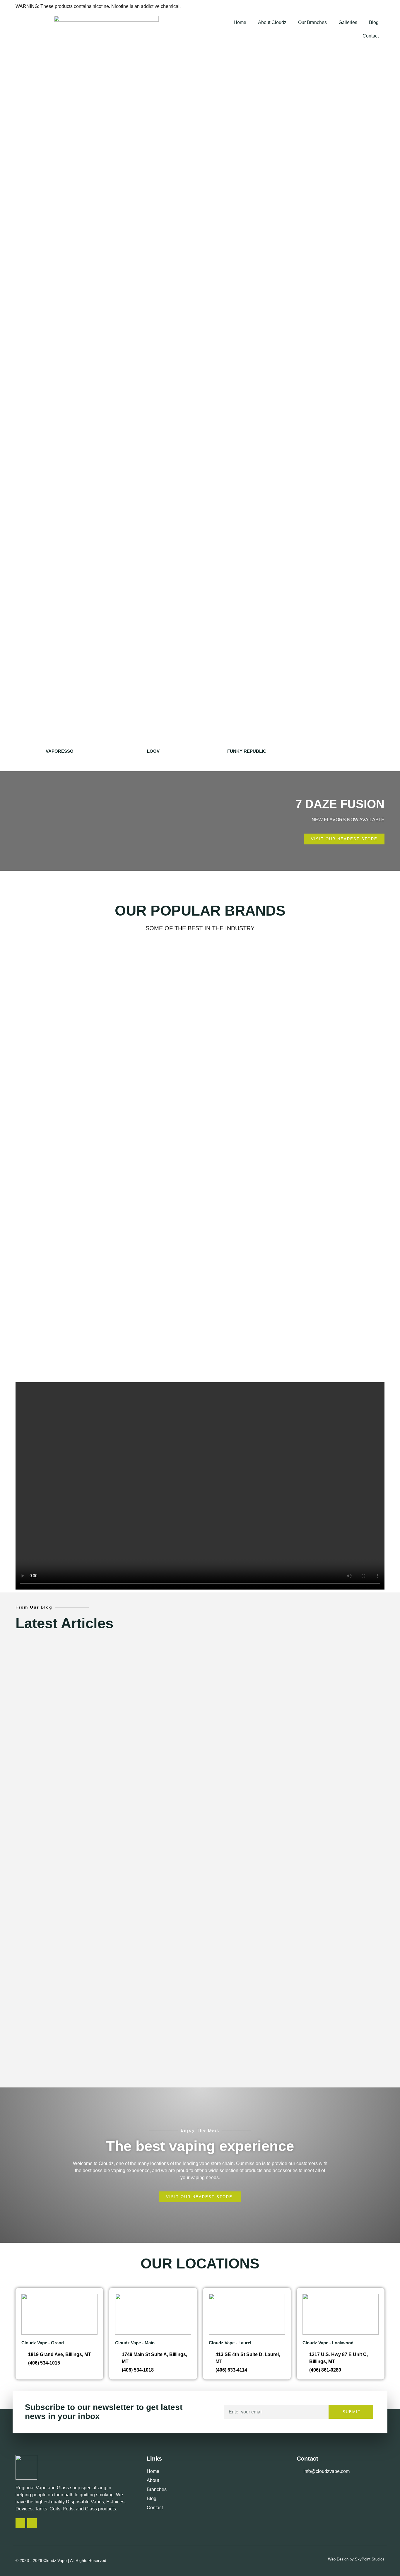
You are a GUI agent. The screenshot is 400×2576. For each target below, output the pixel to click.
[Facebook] (32, 2523)
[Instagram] (20, 2523)
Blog (374, 22)
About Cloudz (272, 22)
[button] (200, 317)
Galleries (348, 22)
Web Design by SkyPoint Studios (356, 2559)
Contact (371, 36)
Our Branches (312, 22)
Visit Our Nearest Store (200, 244)
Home (240, 22)
